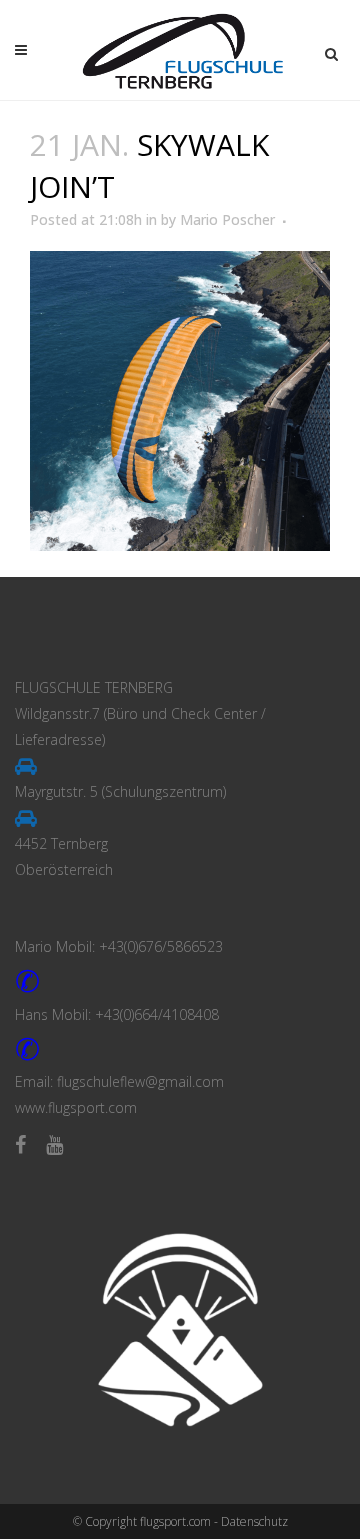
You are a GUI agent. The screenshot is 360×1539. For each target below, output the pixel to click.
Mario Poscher (227, 219)
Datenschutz (254, 1521)
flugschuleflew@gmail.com (140, 1081)
